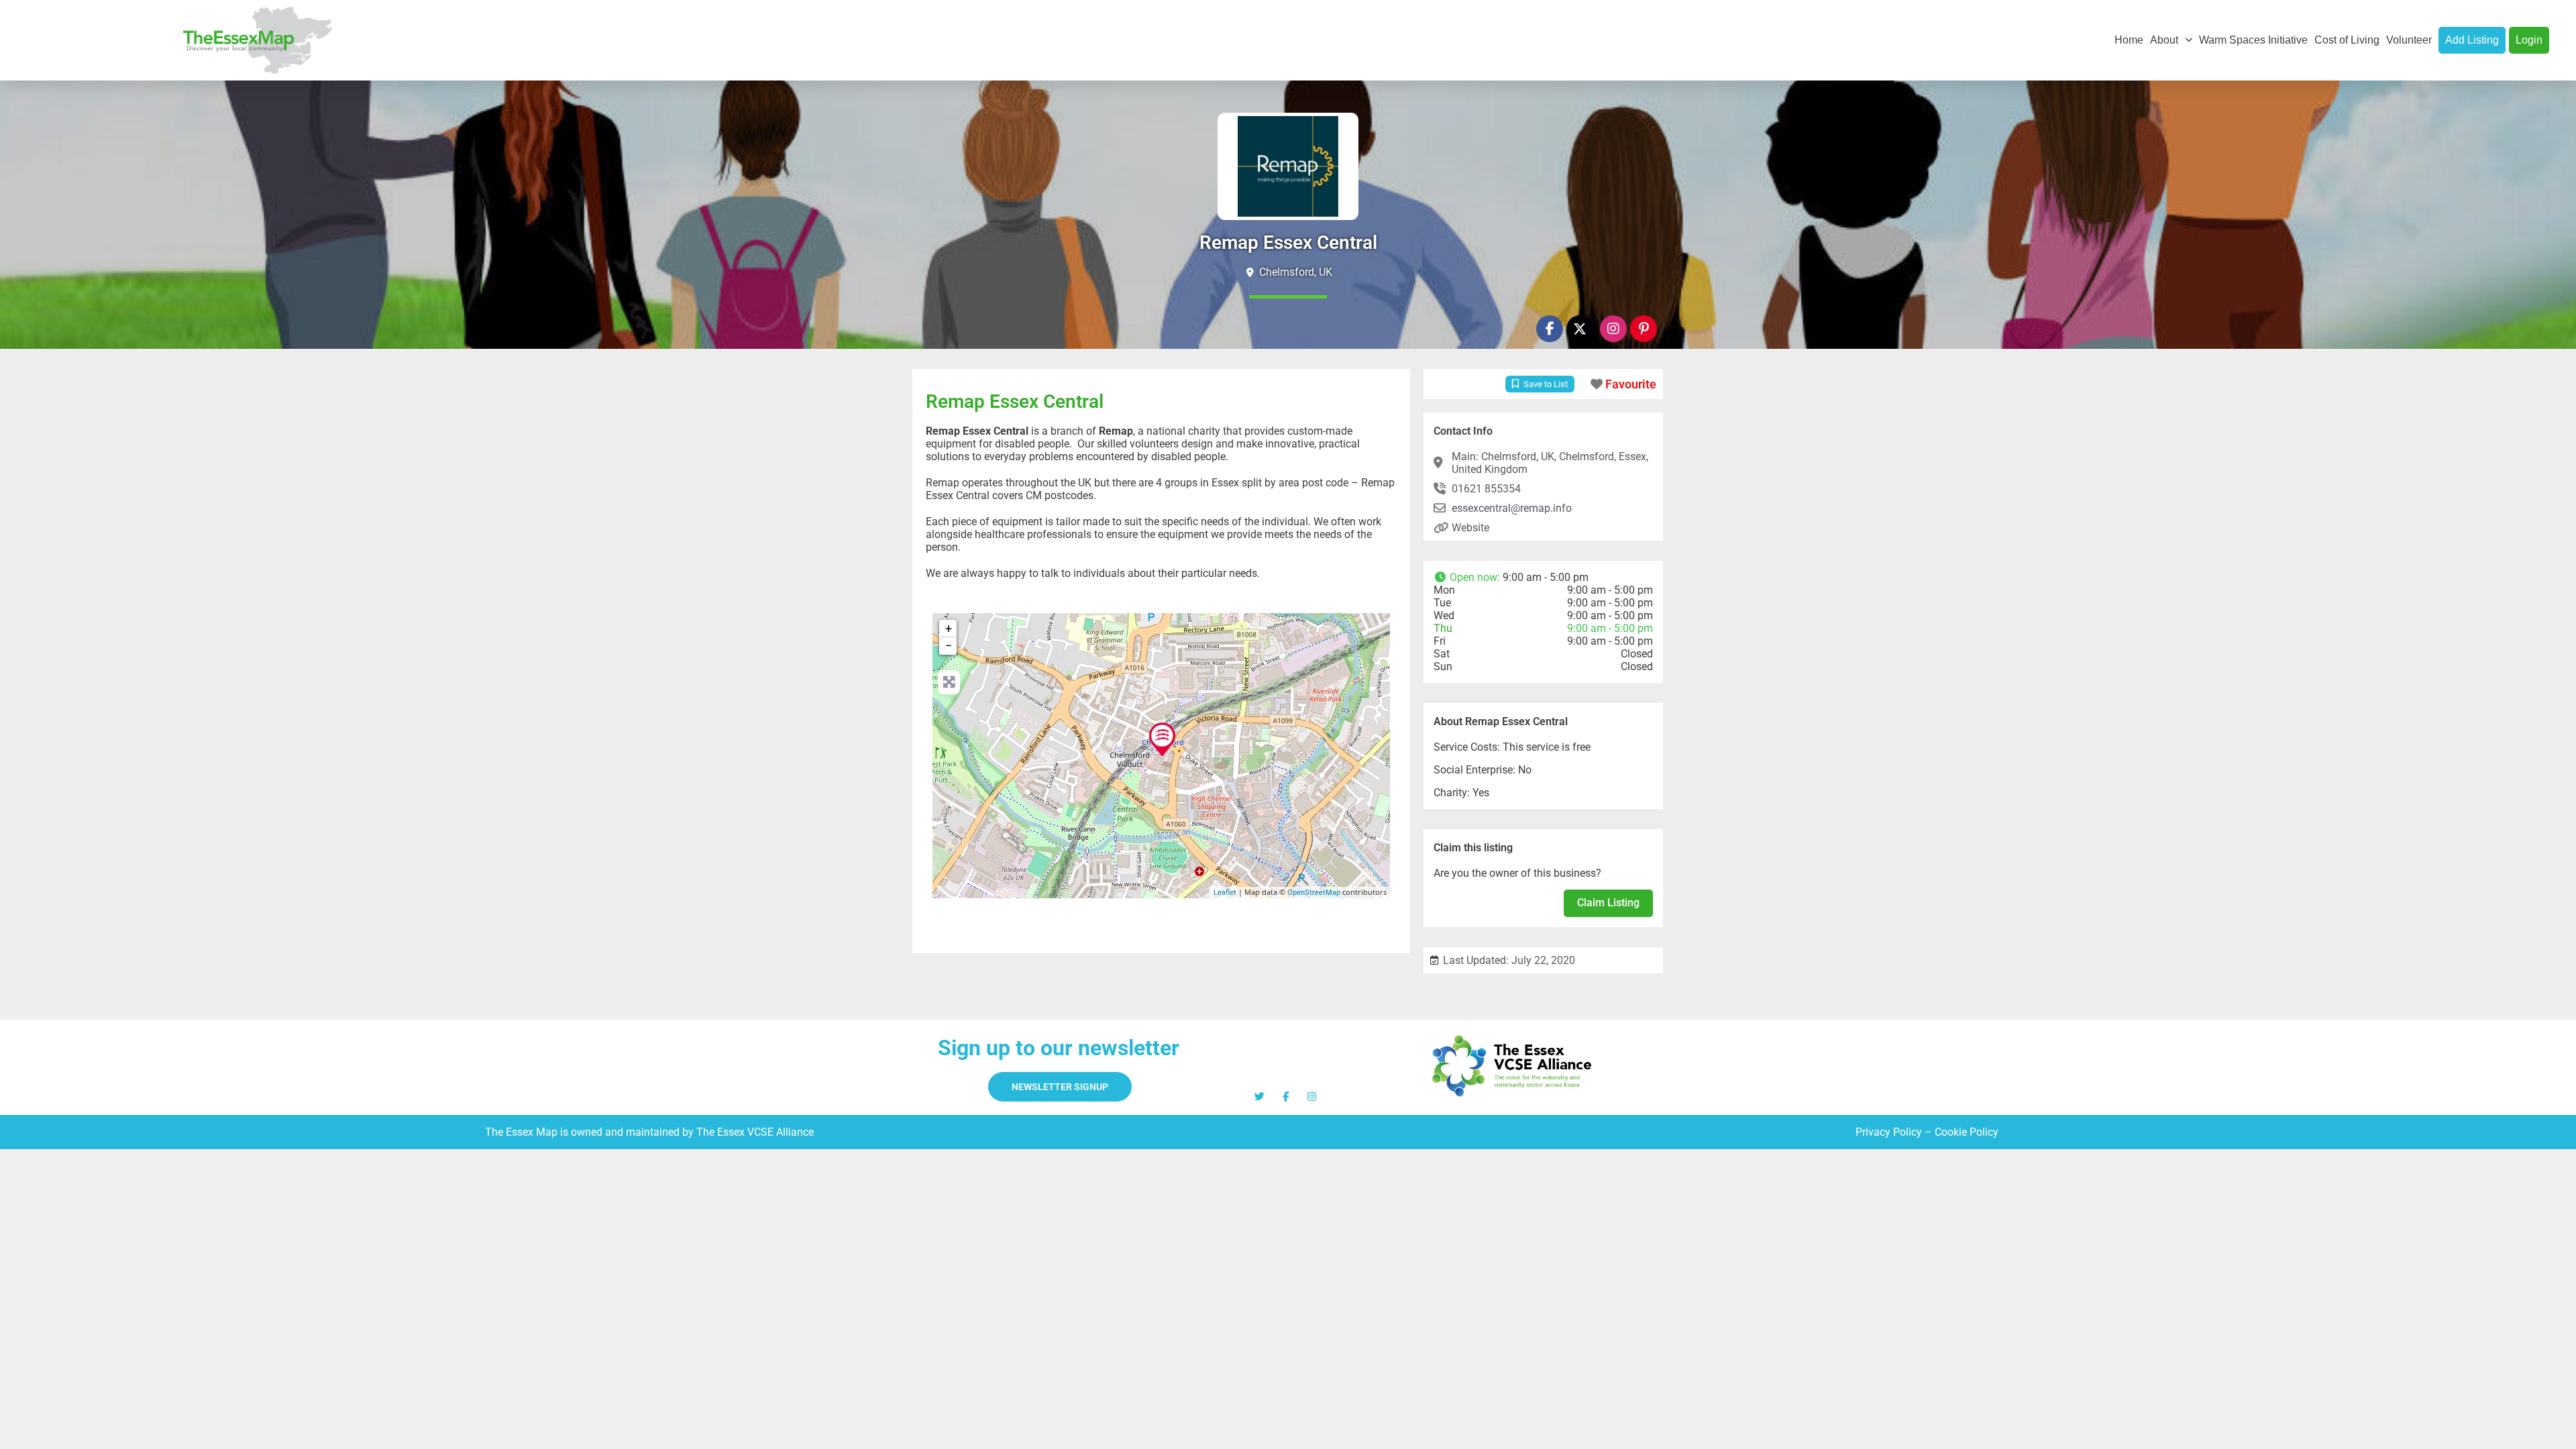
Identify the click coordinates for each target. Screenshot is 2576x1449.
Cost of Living (2347, 40)
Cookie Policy (1967, 1132)
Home (2129, 40)
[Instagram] (1613, 329)
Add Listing (2472, 40)
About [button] (2164, 40)
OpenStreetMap (1314, 893)
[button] (1543, 577)
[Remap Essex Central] (1162, 739)
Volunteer (2409, 40)
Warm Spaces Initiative (2253, 40)
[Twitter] (1259, 1096)
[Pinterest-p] (1644, 329)
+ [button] (949, 628)
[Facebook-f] (1550, 329)
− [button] (949, 646)
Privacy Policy (1889, 1132)
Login (2529, 40)
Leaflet (1225, 893)
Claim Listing (1608, 903)
